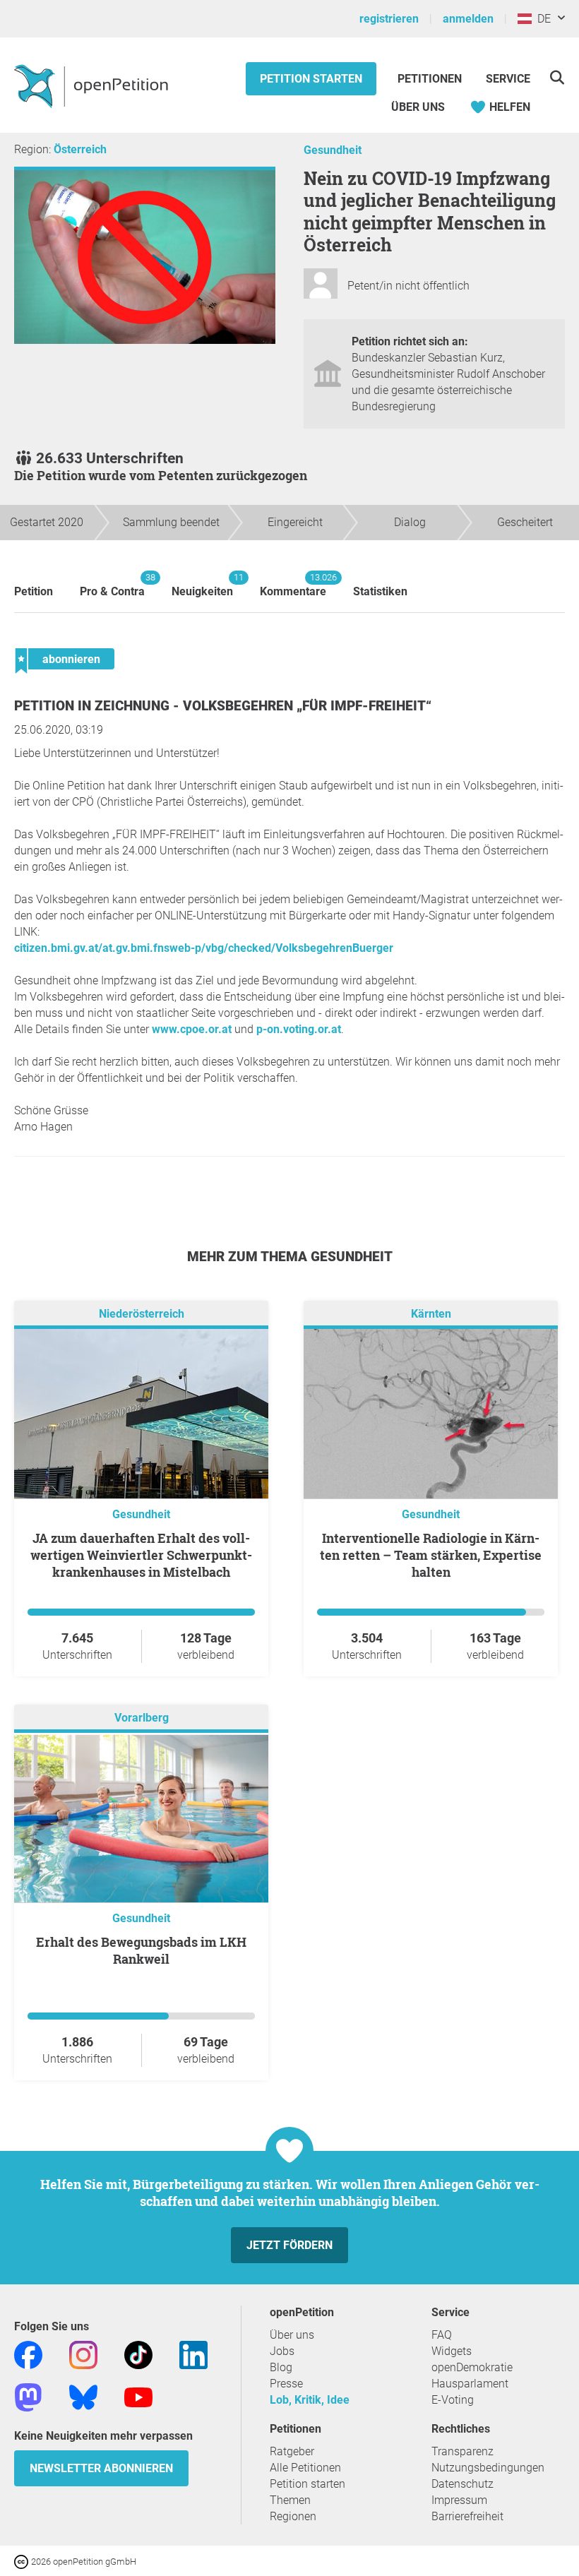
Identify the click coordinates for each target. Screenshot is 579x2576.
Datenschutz (462, 2484)
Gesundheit (333, 150)
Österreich (80, 149)
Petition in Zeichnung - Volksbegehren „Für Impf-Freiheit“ (223, 706)
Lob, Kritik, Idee (310, 2400)
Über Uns (418, 107)
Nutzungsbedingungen (488, 2468)
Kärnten (431, 1314)
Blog (281, 2367)
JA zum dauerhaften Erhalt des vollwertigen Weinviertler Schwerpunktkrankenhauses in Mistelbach (141, 1555)
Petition (34, 591)
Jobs (282, 2351)
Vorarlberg (142, 1718)
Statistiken (380, 591)
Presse (286, 2384)
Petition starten (311, 79)
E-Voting (453, 2400)
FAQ (442, 2335)
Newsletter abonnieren (101, 2468)
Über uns (292, 2335)
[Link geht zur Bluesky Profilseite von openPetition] (83, 2396)
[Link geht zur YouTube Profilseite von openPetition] (138, 2396)
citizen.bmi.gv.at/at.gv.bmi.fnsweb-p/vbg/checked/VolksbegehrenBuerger (204, 948)
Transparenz (462, 2451)
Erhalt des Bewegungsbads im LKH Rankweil (141, 1950)
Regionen (293, 2516)
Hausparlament (470, 2384)
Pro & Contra (112, 585)
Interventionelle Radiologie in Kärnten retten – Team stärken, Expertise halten (431, 1555)
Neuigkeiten (202, 585)
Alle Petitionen (305, 2468)
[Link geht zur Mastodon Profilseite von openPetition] (28, 2396)
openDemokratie (472, 2367)
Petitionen (431, 79)
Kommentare (293, 585)
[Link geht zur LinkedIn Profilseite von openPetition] (193, 2354)
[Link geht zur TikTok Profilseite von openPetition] (138, 2354)
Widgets (452, 2351)
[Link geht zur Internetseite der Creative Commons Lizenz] (23, 2561)
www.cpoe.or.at (192, 1029)
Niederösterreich (142, 1314)
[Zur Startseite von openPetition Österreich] (93, 85)
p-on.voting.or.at (299, 1029)
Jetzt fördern (289, 2245)
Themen (290, 2500)
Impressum (459, 2500)
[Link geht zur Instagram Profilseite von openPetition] (83, 2354)
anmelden (468, 19)
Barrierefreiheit (467, 2516)
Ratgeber (292, 2451)
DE (541, 19)
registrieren (389, 19)
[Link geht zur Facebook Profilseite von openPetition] (28, 2354)
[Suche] (557, 77)
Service (508, 79)
